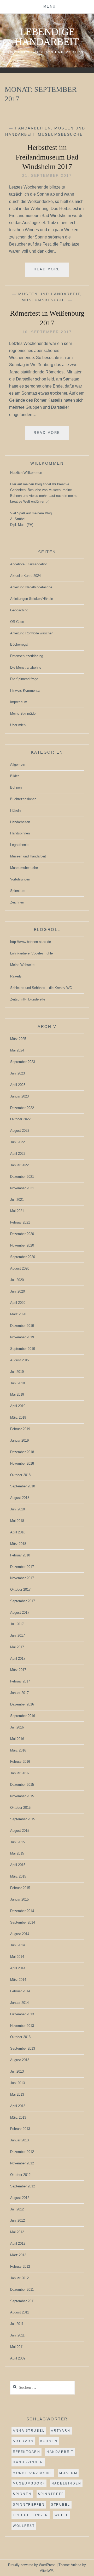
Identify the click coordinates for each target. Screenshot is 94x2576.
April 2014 (18, 1968)
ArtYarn (61, 2431)
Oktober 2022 (20, 1119)
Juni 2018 (17, 1509)
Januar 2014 (19, 2003)
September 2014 (23, 1922)
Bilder (14, 776)
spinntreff (51, 2494)
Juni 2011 (17, 2335)
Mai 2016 (17, 1739)
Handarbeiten (33, 128)
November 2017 (22, 1578)
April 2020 (18, 1303)
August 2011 (20, 2312)
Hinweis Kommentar (25, 690)
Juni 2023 (17, 1073)
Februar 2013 (20, 2129)
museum (68, 2473)
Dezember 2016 (22, 1704)
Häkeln (15, 811)
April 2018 (18, 1532)
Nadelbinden (66, 2483)
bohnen (49, 2441)
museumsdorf (29, 2483)
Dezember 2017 (22, 1567)
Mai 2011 (17, 2347)
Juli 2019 (17, 1372)
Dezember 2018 (22, 1452)
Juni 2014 (17, 1945)
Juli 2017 (17, 1624)
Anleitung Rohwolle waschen (32, 633)
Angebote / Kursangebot (28, 564)
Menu (50, 6)
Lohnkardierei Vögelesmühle (31, 953)
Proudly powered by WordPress (32, 2565)
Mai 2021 (17, 1211)
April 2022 (18, 1154)
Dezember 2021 (22, 1177)
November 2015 (22, 1796)
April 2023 (18, 1085)
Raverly (16, 976)
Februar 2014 (20, 1991)
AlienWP (46, 2571)
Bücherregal (19, 644)
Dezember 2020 (22, 1234)
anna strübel (29, 2431)
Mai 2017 (17, 1647)
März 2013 (18, 2117)
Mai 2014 (17, 1957)
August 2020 (20, 1268)
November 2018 (22, 1463)
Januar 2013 (19, 2140)
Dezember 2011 (22, 2290)
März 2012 (18, 2255)
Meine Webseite (22, 965)
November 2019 (22, 1337)
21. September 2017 (47, 175)
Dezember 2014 (22, 1911)
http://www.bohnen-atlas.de (31, 942)
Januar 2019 (19, 1440)
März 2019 (18, 1417)
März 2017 (18, 1670)
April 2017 (18, 1659)
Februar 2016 (20, 1762)
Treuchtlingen (31, 2515)
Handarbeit (60, 2452)
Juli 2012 (17, 2209)
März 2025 (18, 1039)
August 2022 (20, 1131)
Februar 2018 (20, 1555)
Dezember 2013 (22, 2014)
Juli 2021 (17, 1200)
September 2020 (23, 1257)
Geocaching (19, 610)
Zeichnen (17, 902)
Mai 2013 (17, 2094)
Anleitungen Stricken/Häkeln (32, 599)
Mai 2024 (17, 1050)
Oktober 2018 (20, 1475)
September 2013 (23, 2048)
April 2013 (18, 2106)
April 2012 (18, 2244)
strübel (61, 2505)
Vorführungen (20, 879)
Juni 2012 (17, 2220)
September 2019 (23, 1349)
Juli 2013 (17, 2071)
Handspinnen (20, 833)
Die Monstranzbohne (26, 667)
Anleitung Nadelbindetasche (31, 587)
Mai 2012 (17, 2232)
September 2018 (23, 1486)
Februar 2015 (20, 1888)
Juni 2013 (17, 2083)
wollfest (24, 2526)
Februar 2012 (20, 2267)
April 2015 (18, 1865)
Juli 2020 (17, 1280)
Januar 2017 (19, 1693)
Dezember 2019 (22, 1326)
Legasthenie (19, 845)
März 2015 (18, 1876)
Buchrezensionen (23, 799)
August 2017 (20, 1613)
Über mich (18, 725)
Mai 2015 (17, 1853)
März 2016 (18, 1750)
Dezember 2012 (22, 2152)
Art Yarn (23, 2441)
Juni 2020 (17, 1291)
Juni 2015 (17, 1842)
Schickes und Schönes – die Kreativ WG (41, 988)
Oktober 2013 (20, 2037)
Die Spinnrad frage (24, 679)
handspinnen (28, 2462)
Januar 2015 (19, 1899)
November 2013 (22, 2026)
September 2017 (23, 1601)
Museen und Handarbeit (49, 294)
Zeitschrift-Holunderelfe (28, 999)
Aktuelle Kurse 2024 (25, 576)
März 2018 (18, 1544)
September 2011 (22, 2301)
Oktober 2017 (20, 1590)
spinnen (22, 2494)
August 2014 (20, 1934)
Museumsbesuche (60, 134)
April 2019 (18, 1406)
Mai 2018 (17, 1521)
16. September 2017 (47, 332)
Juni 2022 (17, 1142)
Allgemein (18, 764)
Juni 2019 (17, 1383)
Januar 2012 (19, 2278)
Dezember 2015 (22, 1785)
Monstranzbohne (33, 2473)
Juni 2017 (17, 1636)
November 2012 (22, 2163)
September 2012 (23, 2186)
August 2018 (20, 1498)
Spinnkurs (18, 891)
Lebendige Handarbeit (47, 37)
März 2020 (18, 1314)
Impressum (19, 702)
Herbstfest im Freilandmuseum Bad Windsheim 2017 (47, 157)
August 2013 (20, 2060)
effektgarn (27, 2452)
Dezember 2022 (22, 1108)
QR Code (17, 622)
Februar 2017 (20, 1681)
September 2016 (23, 1716)
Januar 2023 (19, 1096)
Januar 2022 (19, 1165)
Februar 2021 (20, 1222)
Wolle (62, 2515)
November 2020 (22, 1245)
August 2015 (20, 1831)
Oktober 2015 (20, 1808)
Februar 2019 (20, 1429)
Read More (51, 272)
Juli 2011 (17, 2324)
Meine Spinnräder (23, 713)
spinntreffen (29, 2505)
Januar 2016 (19, 1773)
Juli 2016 (17, 1727)
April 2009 (18, 2358)
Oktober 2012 (20, 2175)
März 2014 (18, 1980)
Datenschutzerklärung (27, 656)
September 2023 (23, 1062)
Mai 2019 (17, 1394)
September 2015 (23, 1819)
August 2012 (20, 2198)
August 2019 (20, 1360)
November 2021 (22, 1188)
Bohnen (16, 787)
